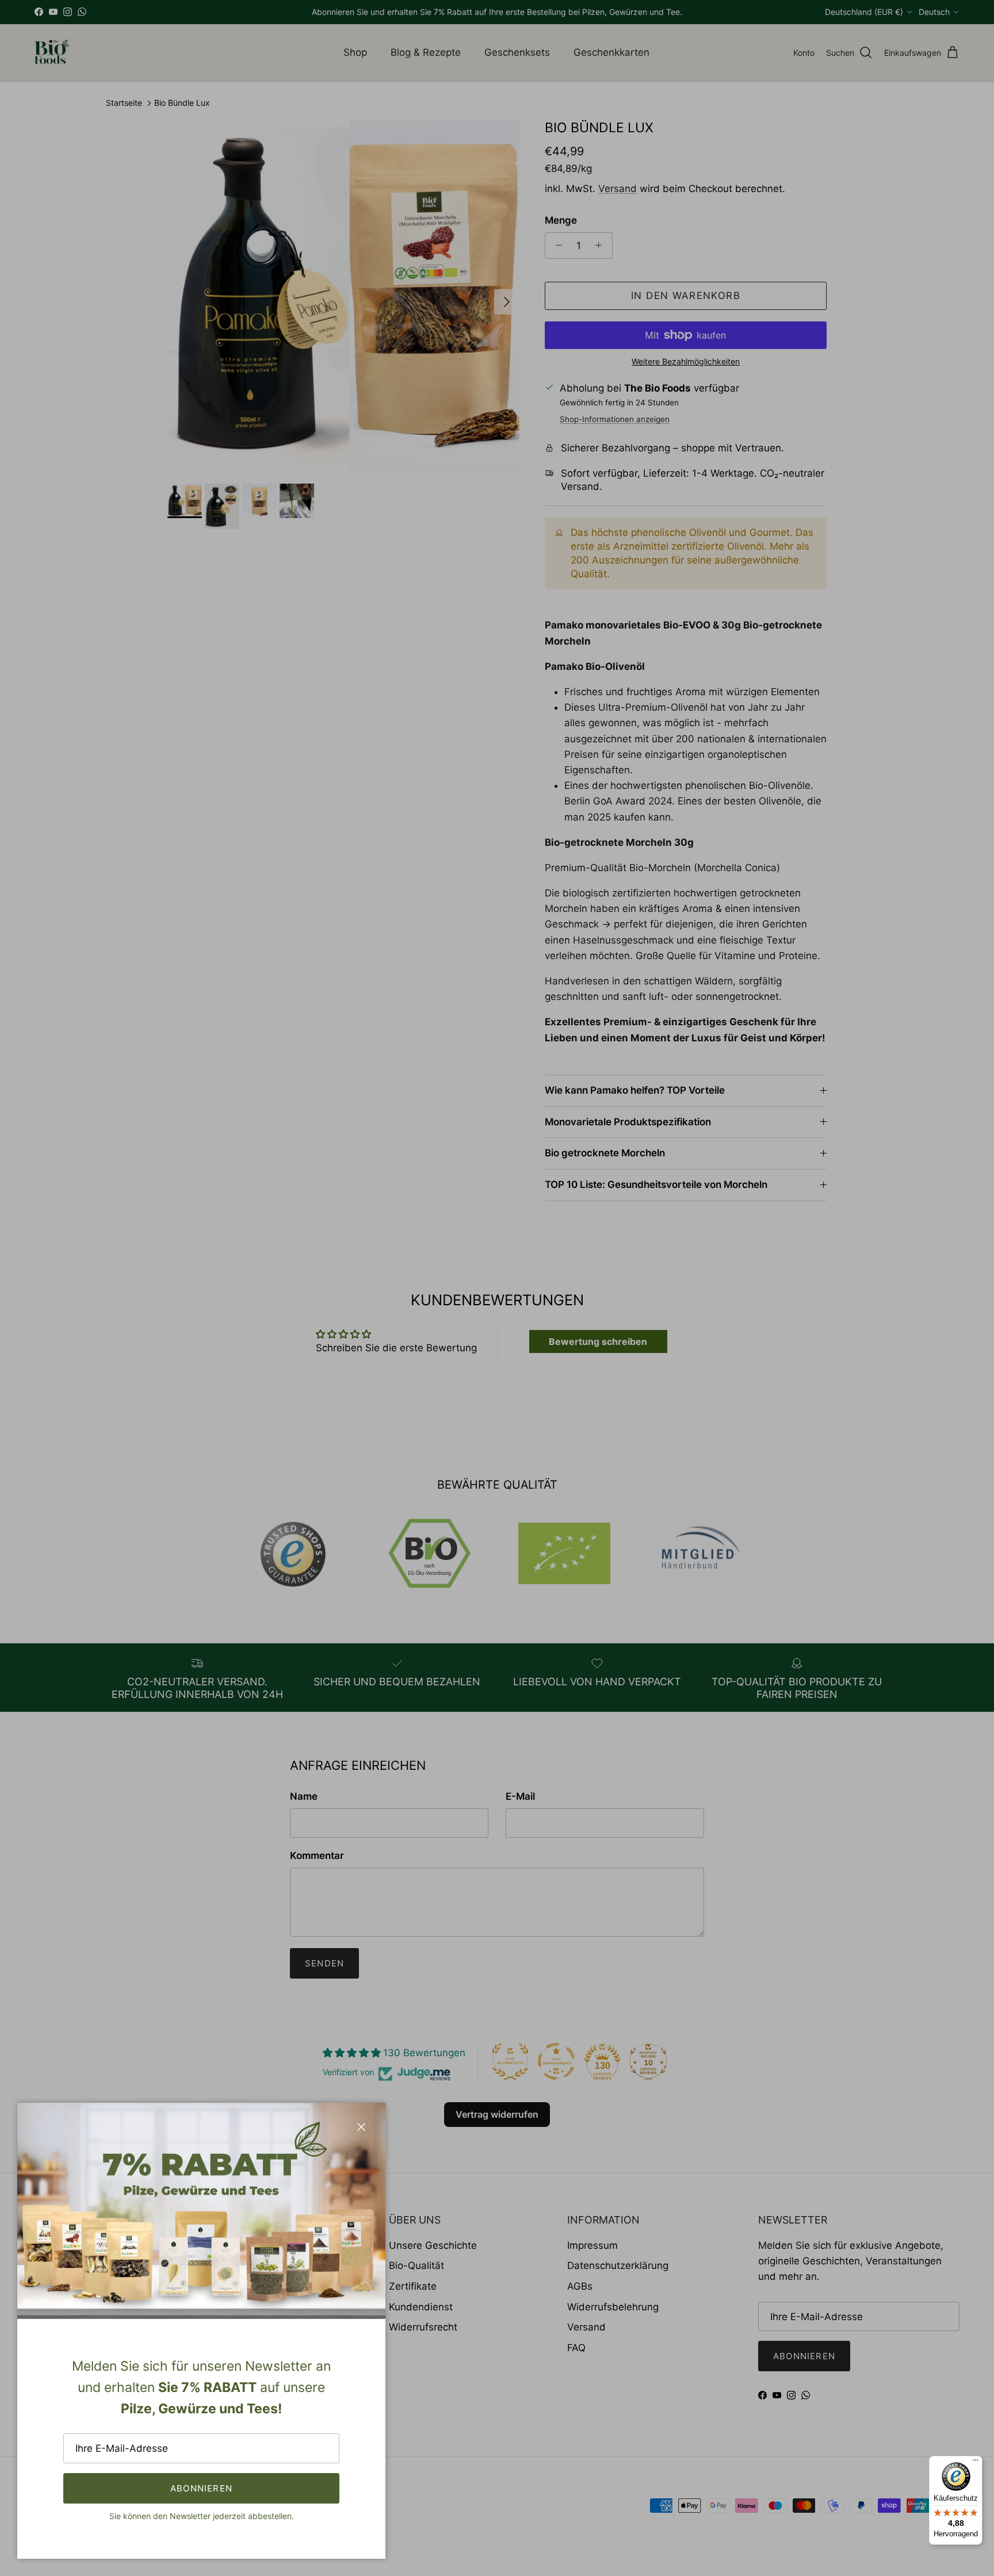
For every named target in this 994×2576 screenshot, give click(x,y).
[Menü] (976, 2463)
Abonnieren (201, 2488)
